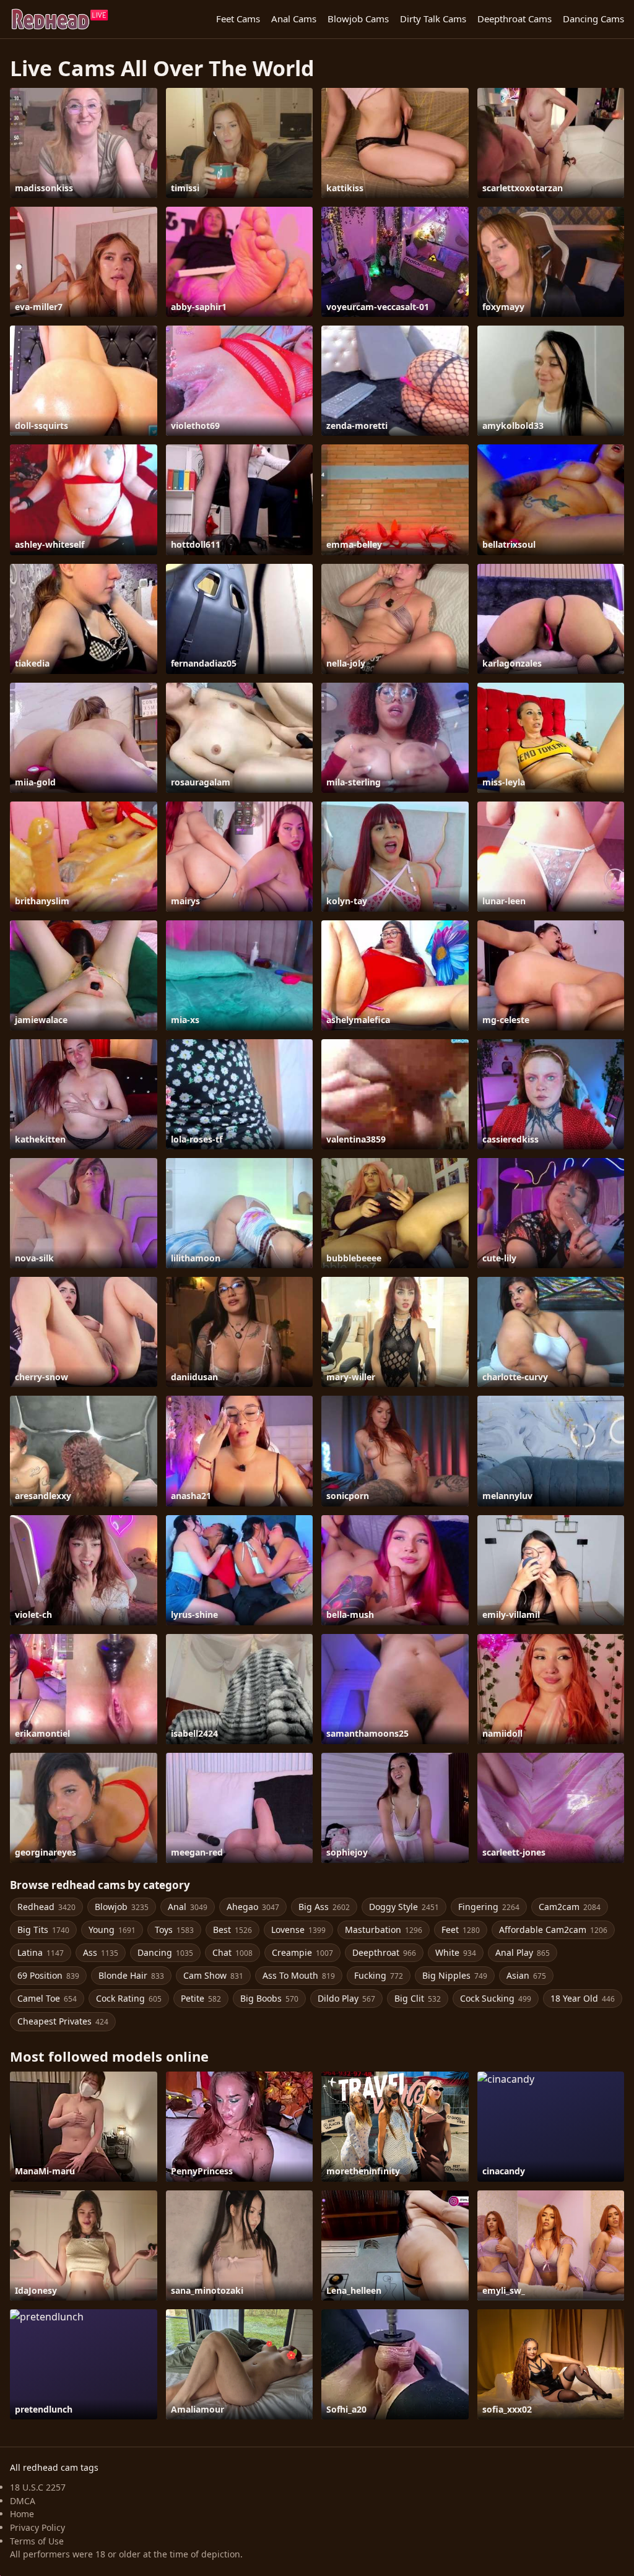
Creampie (302, 1952)
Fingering (489, 1907)
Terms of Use (37, 2541)
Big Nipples (455, 1975)
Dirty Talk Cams (433, 19)
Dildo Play (346, 1998)
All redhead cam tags (54, 2467)
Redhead (46, 1907)
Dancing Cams (593, 19)
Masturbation (384, 1930)
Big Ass (324, 1907)
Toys (174, 1930)
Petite (201, 1998)
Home (22, 2514)
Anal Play (523, 1952)
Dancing (165, 1952)
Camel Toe (47, 1998)
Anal (188, 1907)
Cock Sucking (496, 1998)
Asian (526, 1975)
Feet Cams (238, 19)
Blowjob (122, 1907)
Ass (101, 1952)
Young (112, 1930)
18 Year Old (583, 1998)
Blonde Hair (131, 1975)
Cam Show (213, 1975)
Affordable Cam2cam (553, 1930)
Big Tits (43, 1930)
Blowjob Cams (358, 19)
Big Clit (418, 1998)
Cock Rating (129, 1998)
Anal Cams (294, 19)
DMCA (23, 2501)
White (456, 1952)
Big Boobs (269, 1998)
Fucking (379, 1975)
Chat (232, 1952)
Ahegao (253, 1907)
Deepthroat (384, 1952)
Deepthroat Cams (515, 19)
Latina (41, 1952)
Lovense (298, 1930)
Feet (461, 1930)
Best (232, 1930)
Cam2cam (570, 1907)
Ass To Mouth (299, 1975)
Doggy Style (404, 1907)
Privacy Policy (37, 2527)
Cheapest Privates (63, 2021)
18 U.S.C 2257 (38, 2487)
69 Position (48, 1975)
